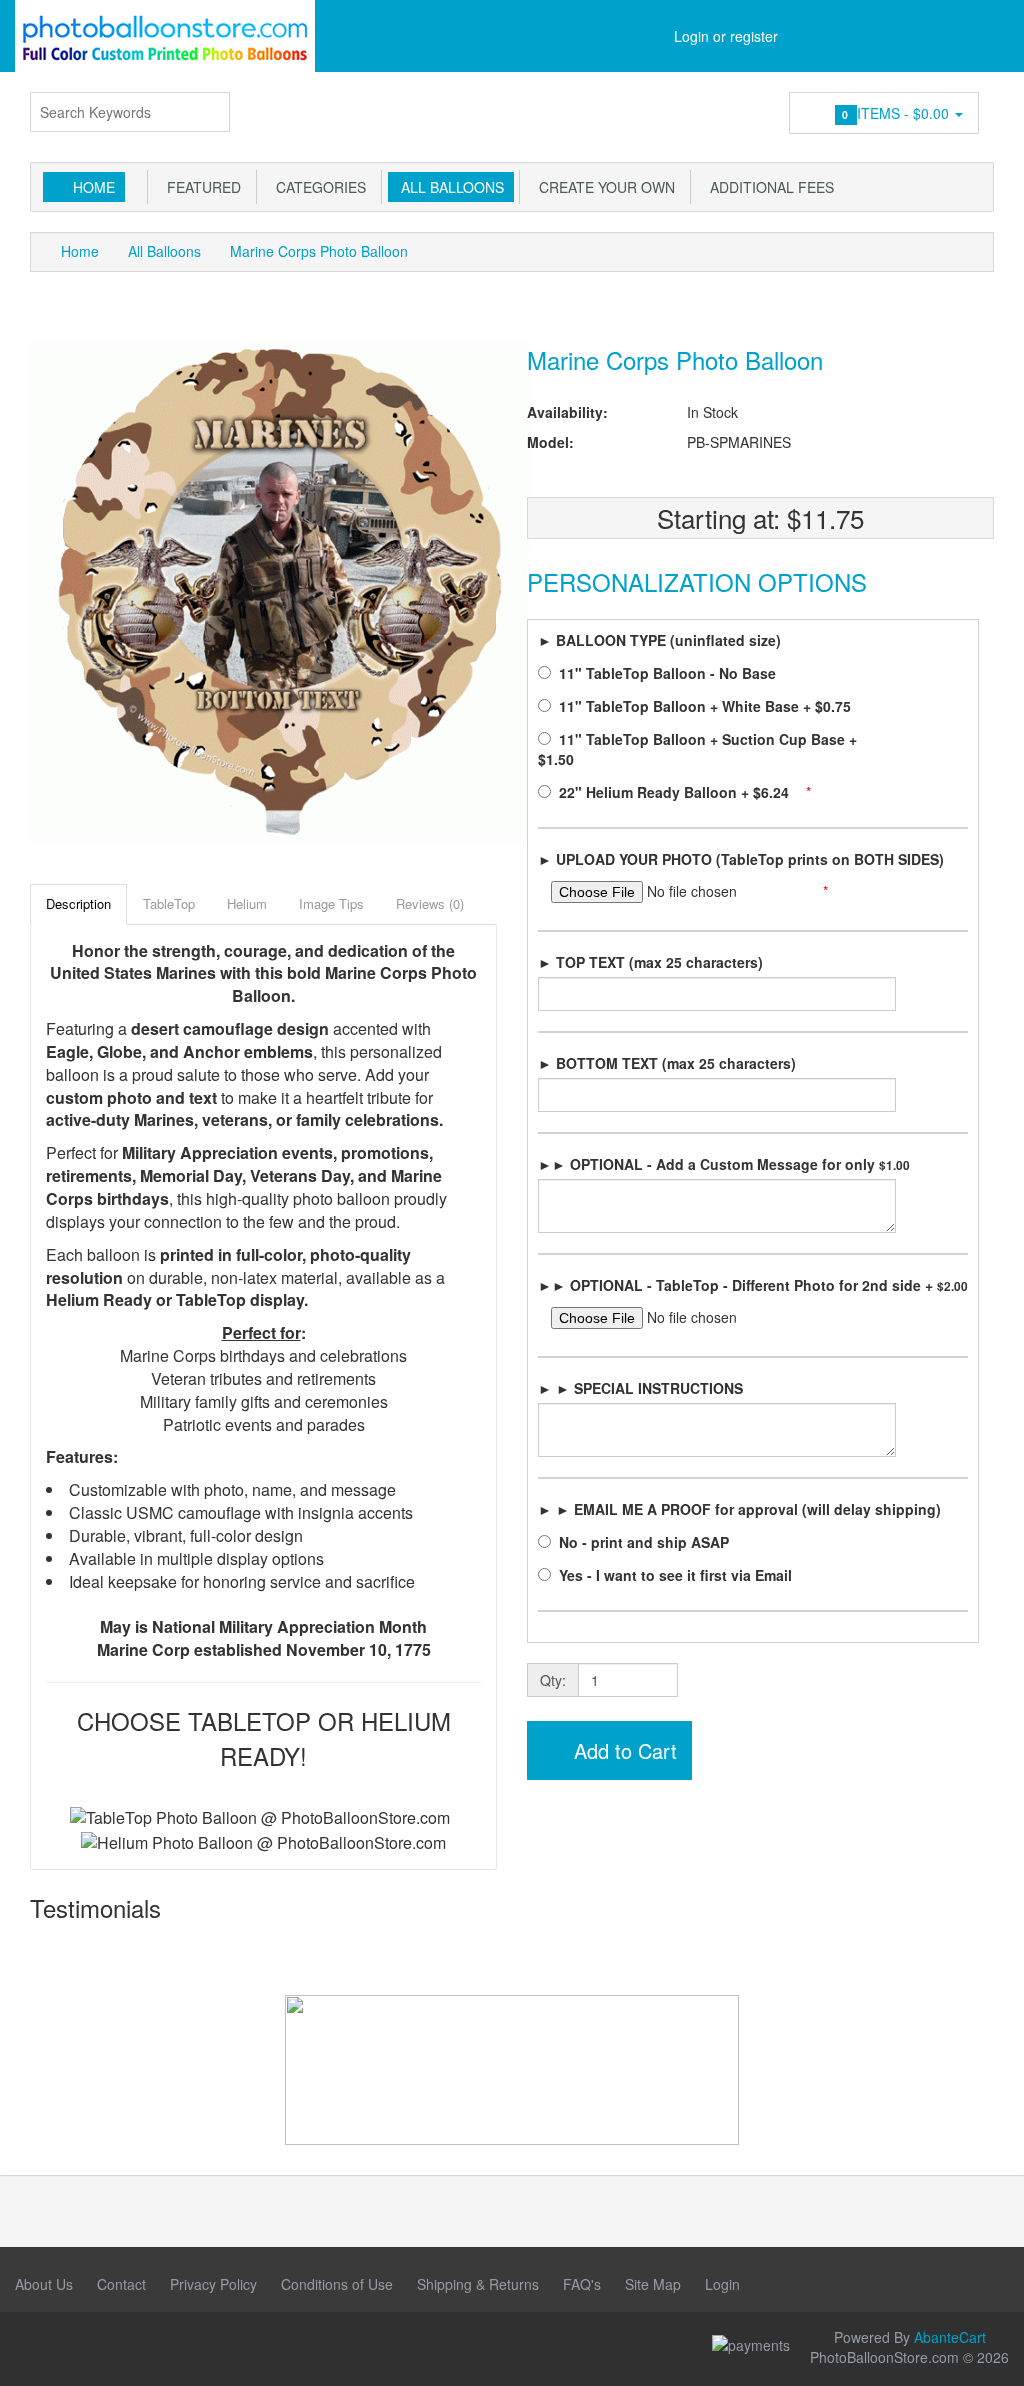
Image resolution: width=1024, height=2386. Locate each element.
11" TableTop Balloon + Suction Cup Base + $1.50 (697, 749)
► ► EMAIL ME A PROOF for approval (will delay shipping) (739, 1509)
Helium (247, 903)
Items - (897, 113)
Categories (317, 187)
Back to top (990, 2355)
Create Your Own (603, 187)
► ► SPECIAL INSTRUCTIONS (640, 1388)
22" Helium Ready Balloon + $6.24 (676, 792)
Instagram (75, 2347)
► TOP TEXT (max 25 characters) (650, 962)
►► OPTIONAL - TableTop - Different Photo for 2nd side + (753, 1285)
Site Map (653, 2284)
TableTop (169, 903)
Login (722, 2284)
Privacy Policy (213, 2284)
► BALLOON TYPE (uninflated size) (659, 640)
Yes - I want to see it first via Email (677, 1575)
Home (94, 187)
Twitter (165, 2347)
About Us (44, 2284)
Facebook (30, 2347)
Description (78, 903)
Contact (121, 2284)
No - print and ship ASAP (646, 1542)
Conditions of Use (337, 2284)
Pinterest (120, 2347)
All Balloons (448, 187)
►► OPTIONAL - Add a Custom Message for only (724, 1164)
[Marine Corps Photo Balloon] (280, 590)
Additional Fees (768, 187)
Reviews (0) (430, 903)
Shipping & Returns (478, 2284)
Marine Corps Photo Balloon (319, 251)
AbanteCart (950, 2337)
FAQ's (582, 2284)
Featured (200, 187)
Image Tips (331, 903)
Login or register (726, 36)
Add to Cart (622, 1750)
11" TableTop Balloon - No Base (669, 673)
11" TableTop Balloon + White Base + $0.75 (707, 706)
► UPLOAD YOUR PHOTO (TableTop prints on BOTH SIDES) (741, 859)
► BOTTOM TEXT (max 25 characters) (667, 1063)
